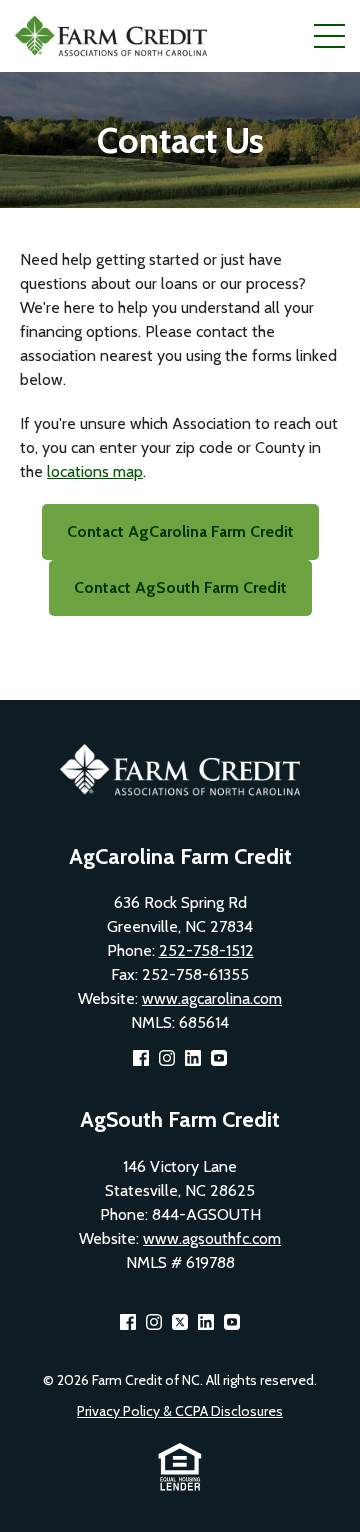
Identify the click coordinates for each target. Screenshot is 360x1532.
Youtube (219, 1058)
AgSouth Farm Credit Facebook (128, 1322)
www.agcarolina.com (212, 998)
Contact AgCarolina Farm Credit (180, 531)
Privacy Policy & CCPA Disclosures (180, 1411)
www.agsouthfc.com (212, 1238)
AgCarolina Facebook (141, 1058)
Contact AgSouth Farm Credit (180, 587)
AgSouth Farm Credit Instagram (154, 1322)
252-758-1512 (206, 950)
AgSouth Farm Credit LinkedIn (206, 1322)
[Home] (115, 36)
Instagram (167, 1058)
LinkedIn (193, 1058)
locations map (95, 471)
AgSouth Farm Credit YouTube (232, 1322)
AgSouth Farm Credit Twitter (180, 1322)
